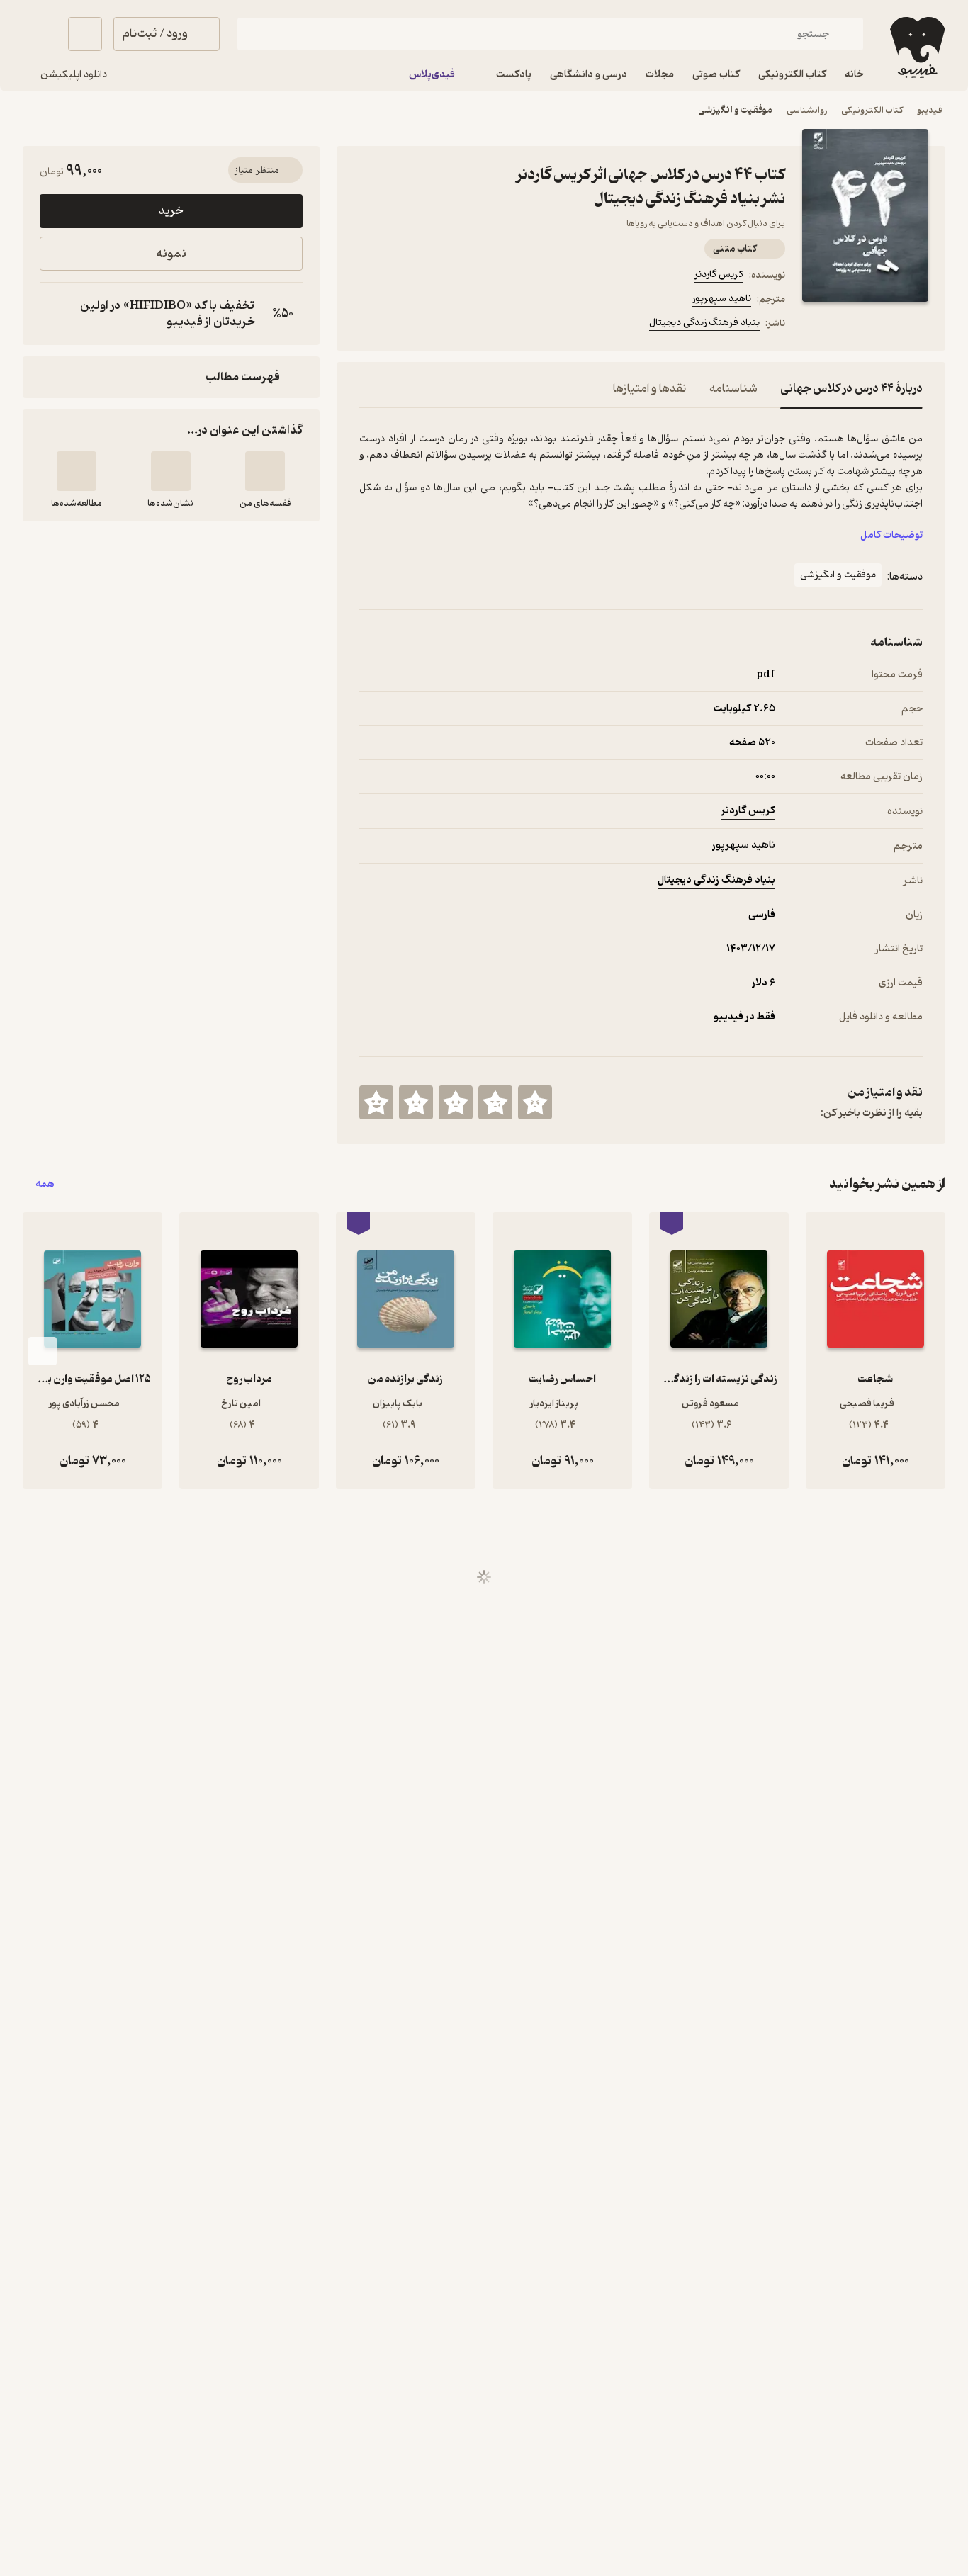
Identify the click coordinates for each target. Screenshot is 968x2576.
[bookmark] (402, 325)
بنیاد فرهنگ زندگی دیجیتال (704, 323)
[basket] (85, 34)
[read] (77, 471)
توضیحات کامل (891, 535)
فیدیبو (930, 110)
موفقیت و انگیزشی (736, 110)
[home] (916, 47)
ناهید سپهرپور (722, 299)
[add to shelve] (265, 471)
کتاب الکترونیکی (872, 110)
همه (45, 1184)
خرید (171, 211)
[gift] (436, 325)
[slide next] (43, 1351)
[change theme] (40, 34)
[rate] (535, 1102)
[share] (470, 325)
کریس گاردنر (719, 275)
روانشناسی (807, 110)
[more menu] (368, 325)
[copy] (54, 314)
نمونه (171, 254)
